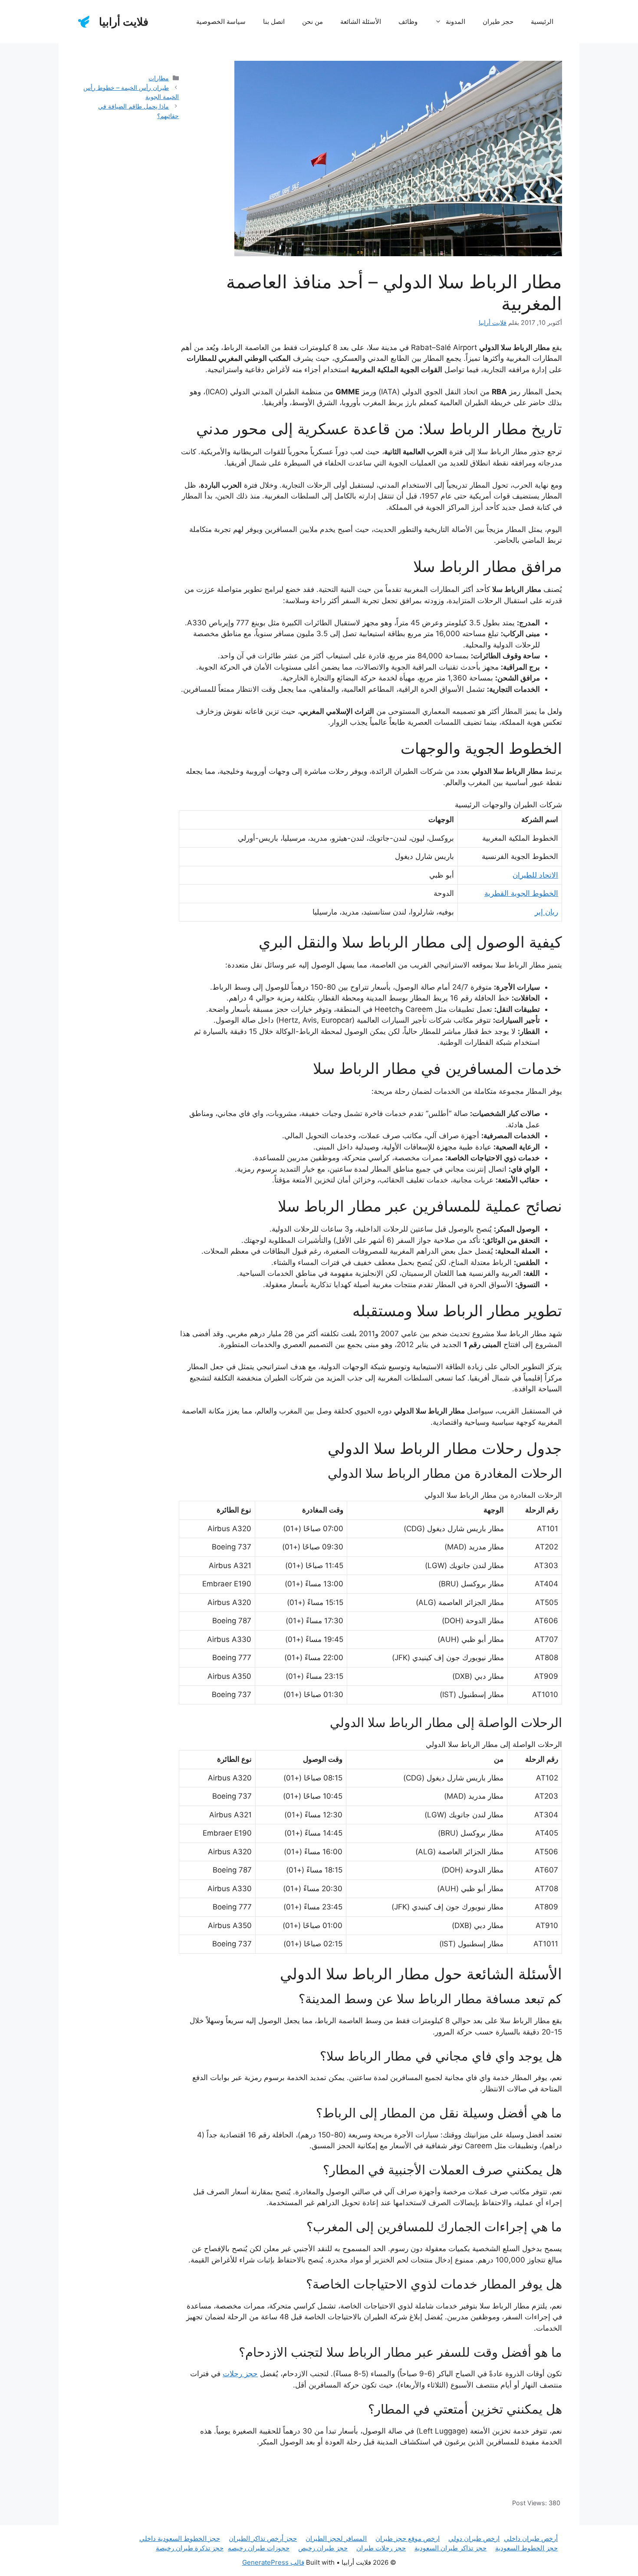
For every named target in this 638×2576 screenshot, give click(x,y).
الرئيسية (542, 21)
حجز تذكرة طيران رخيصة (190, 2548)
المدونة (455, 21)
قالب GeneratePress (273, 2562)
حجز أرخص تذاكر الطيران (263, 2538)
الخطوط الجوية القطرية (521, 893)
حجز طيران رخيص (323, 2548)
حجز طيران (498, 21)
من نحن (312, 21)
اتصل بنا (274, 21)
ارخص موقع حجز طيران (408, 2538)
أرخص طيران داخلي (531, 2538)
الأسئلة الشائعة (361, 21)
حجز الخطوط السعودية (526, 2548)
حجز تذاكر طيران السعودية (451, 2548)
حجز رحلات (240, 2374)
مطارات (159, 78)
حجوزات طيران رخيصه (259, 2548)
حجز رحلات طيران (381, 2548)
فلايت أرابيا (124, 22)
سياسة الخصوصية (221, 21)
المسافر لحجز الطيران (336, 2538)
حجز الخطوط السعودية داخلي (180, 2538)
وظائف (408, 21)
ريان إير (546, 912)
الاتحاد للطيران (535, 875)
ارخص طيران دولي (474, 2538)
